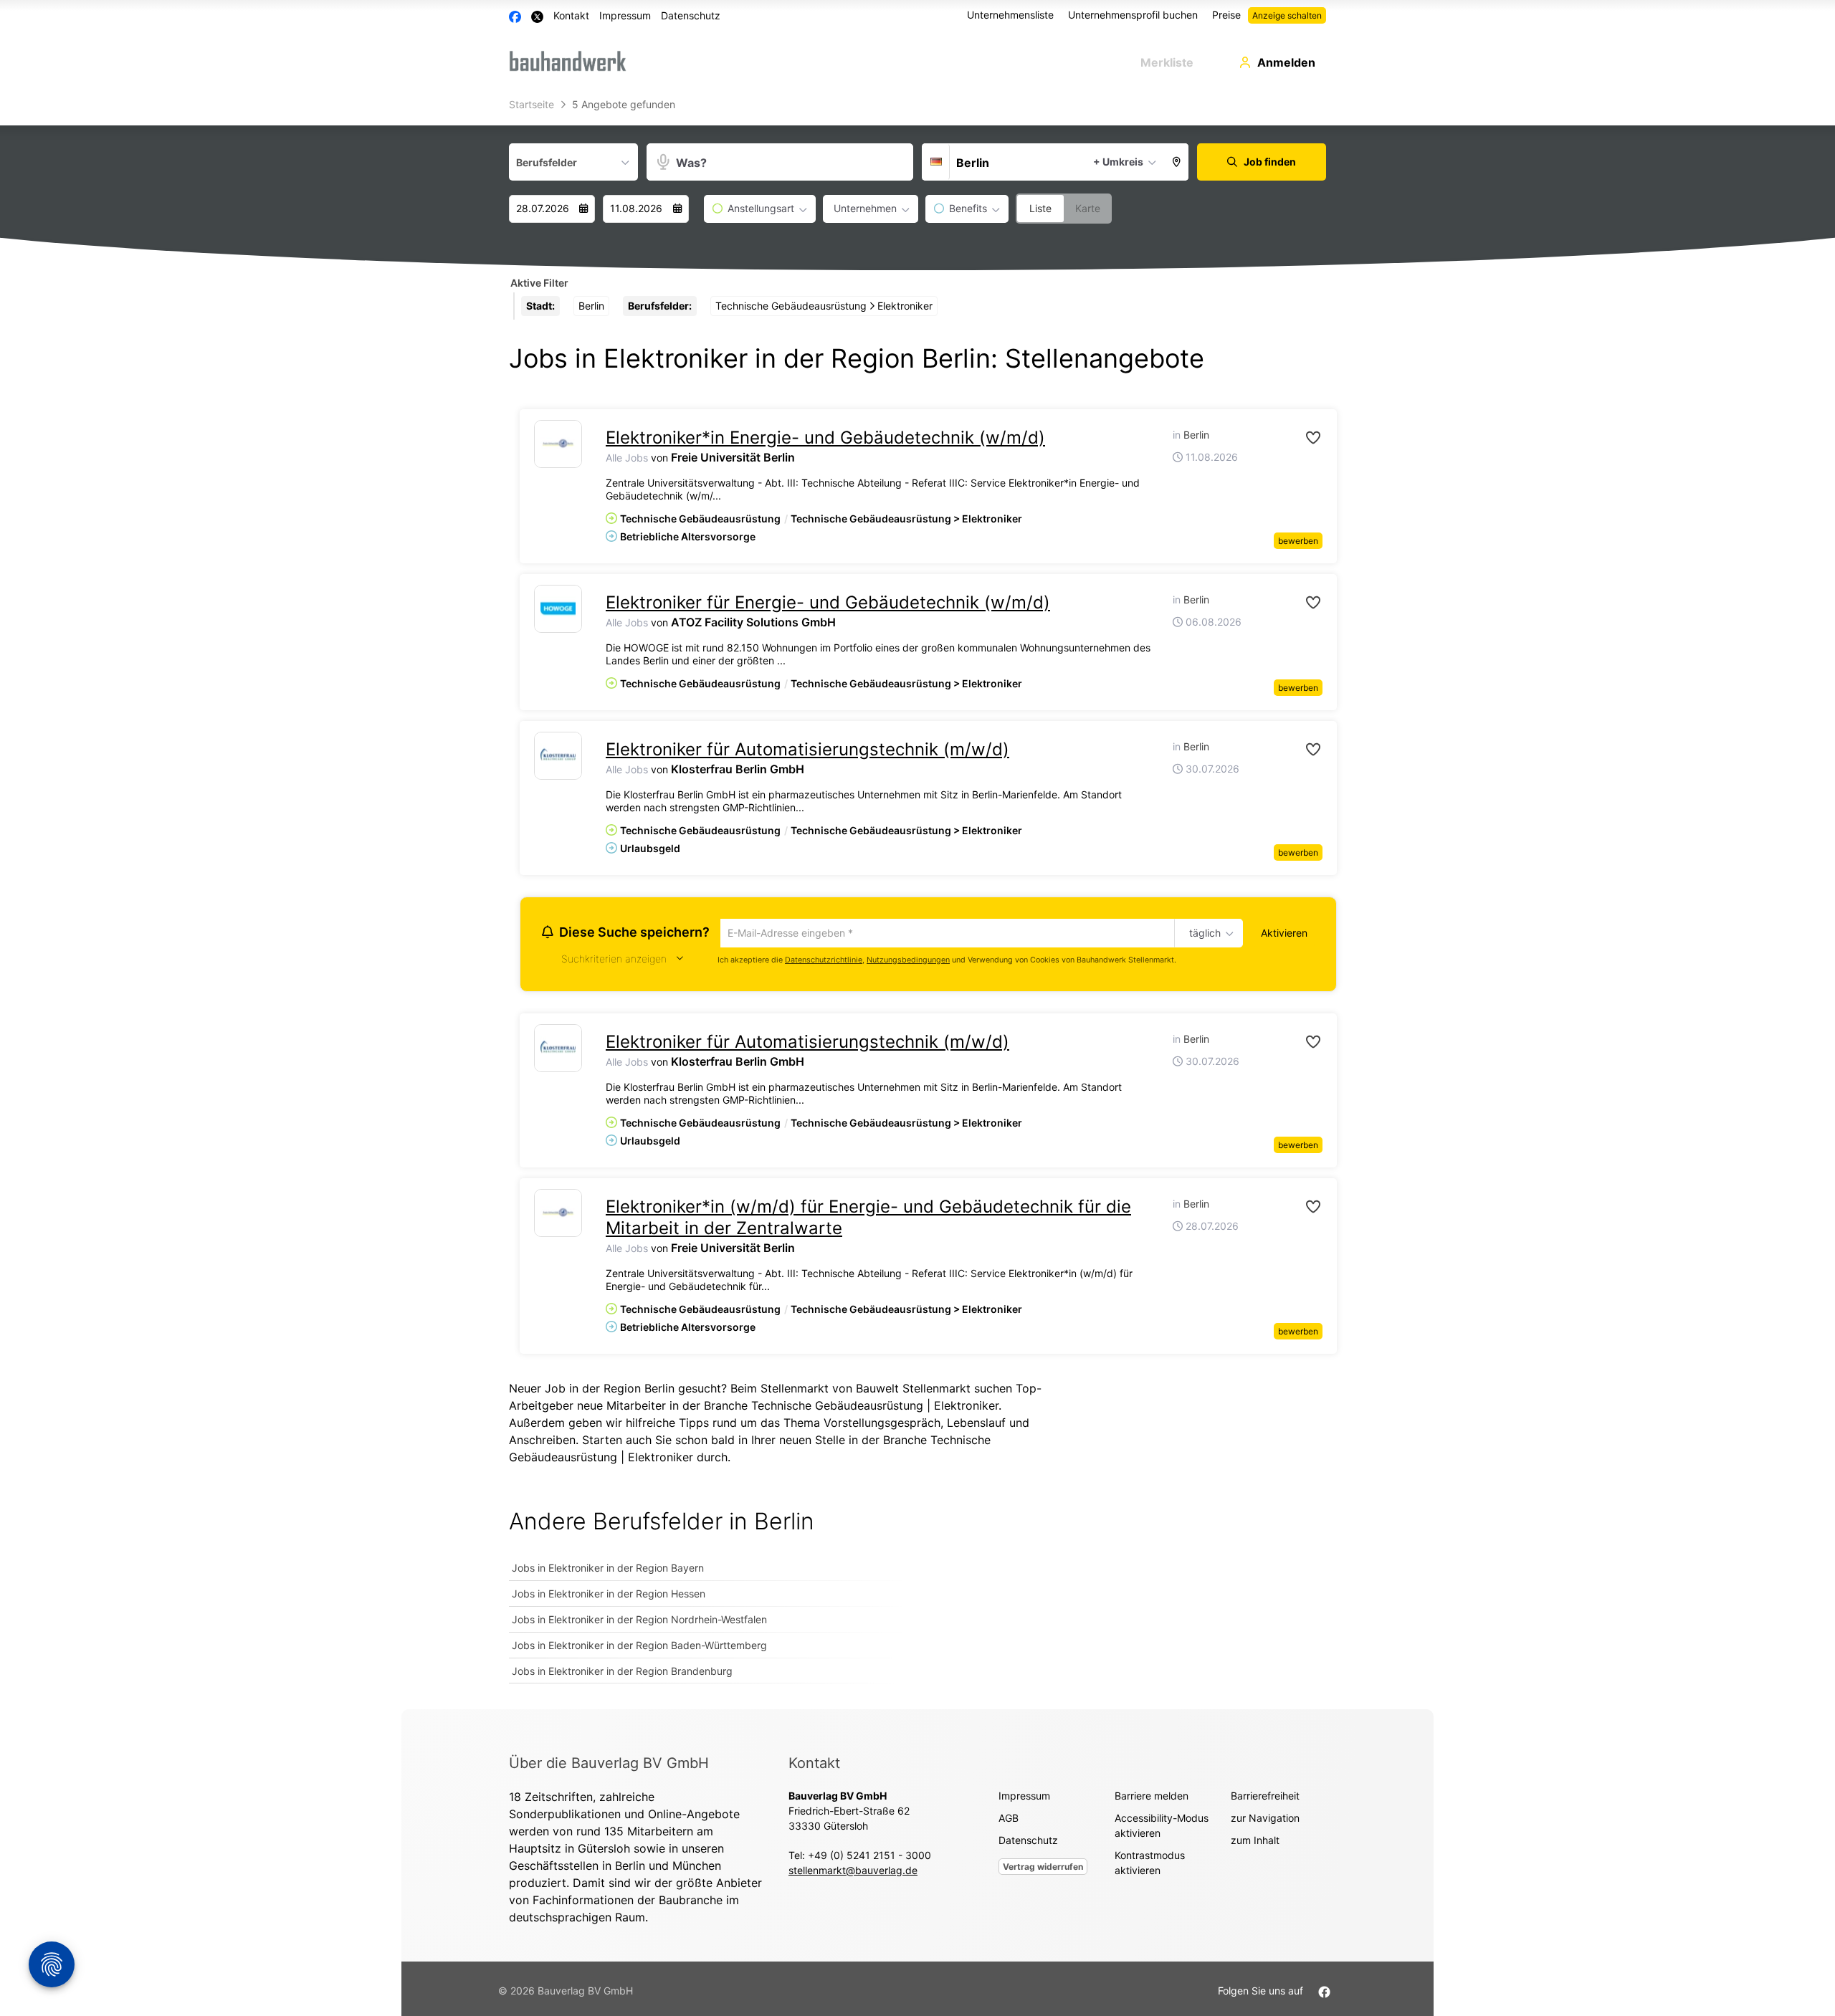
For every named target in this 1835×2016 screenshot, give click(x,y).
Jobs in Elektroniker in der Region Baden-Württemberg (639, 1647)
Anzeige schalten (1287, 15)
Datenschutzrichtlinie (824, 961)
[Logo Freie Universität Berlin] (558, 444)
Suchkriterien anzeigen (614, 961)
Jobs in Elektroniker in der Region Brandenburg (622, 1673)
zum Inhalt (1255, 1842)
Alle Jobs (627, 458)
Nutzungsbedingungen (908, 961)
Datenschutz (691, 15)
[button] (1177, 162)
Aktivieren (1284, 933)
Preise (1226, 15)
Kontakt (571, 15)
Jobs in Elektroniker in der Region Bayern (608, 1570)
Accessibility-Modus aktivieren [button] (1162, 1828)
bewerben (1298, 541)
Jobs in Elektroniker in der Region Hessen (609, 1596)
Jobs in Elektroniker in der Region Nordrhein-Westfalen (639, 1621)
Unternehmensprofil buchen (1133, 15)
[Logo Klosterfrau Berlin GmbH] (558, 756)
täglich (1202, 934)
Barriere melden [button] (1152, 1798)
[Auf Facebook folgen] (1324, 1993)
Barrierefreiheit (1265, 1798)
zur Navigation (1265, 1820)
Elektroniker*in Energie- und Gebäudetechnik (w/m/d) (825, 438)
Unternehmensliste (1010, 15)
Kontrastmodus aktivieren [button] (1150, 1865)
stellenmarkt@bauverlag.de (853, 1872)
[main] (917, 901)
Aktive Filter (539, 283)
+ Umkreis (1118, 162)
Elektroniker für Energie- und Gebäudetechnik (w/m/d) (828, 602)
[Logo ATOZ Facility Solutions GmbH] (558, 609)
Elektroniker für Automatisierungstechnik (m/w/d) (807, 749)
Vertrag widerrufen (1043, 1869)
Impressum (625, 15)
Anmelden (1286, 62)
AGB (1009, 1820)
